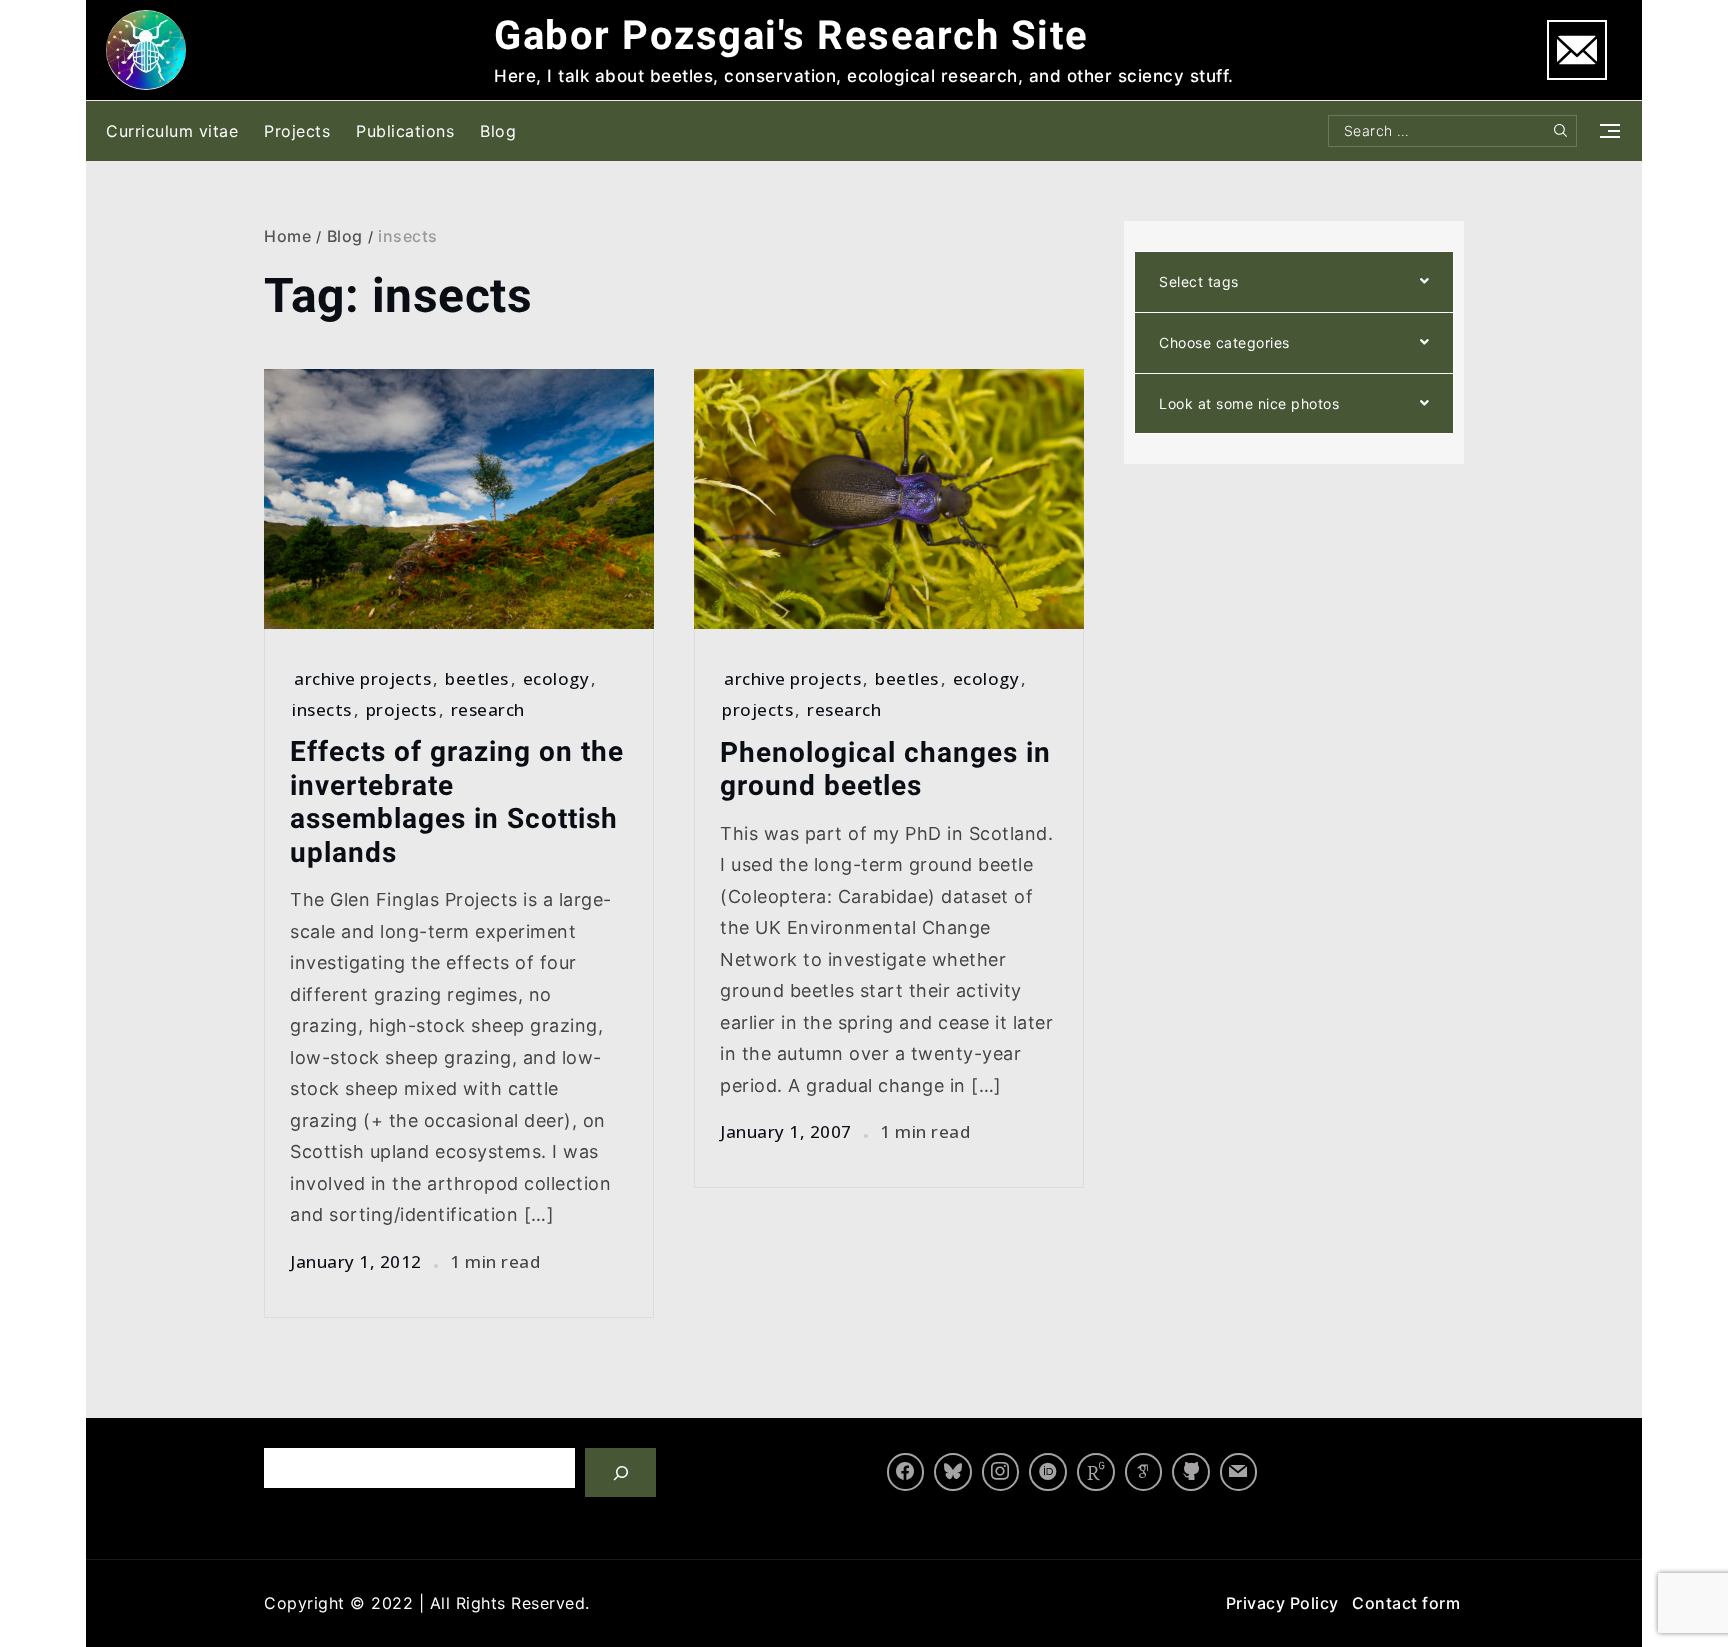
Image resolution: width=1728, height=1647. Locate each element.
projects (401, 709)
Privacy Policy (1282, 1603)
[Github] (1191, 1472)
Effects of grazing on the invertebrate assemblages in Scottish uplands (457, 802)
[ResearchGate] (1096, 1472)
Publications (405, 131)
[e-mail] (1239, 1472)
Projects (297, 131)
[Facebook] (906, 1472)
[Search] (620, 1472)
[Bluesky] (953, 1472)
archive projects (362, 678)
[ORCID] (1048, 1472)
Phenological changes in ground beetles (885, 769)
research (488, 709)
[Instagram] (1001, 1472)
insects (322, 709)
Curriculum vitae (172, 131)
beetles (477, 678)
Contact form (1406, 1603)
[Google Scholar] (1144, 1472)
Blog (498, 131)
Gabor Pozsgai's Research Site (791, 35)
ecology (556, 678)
